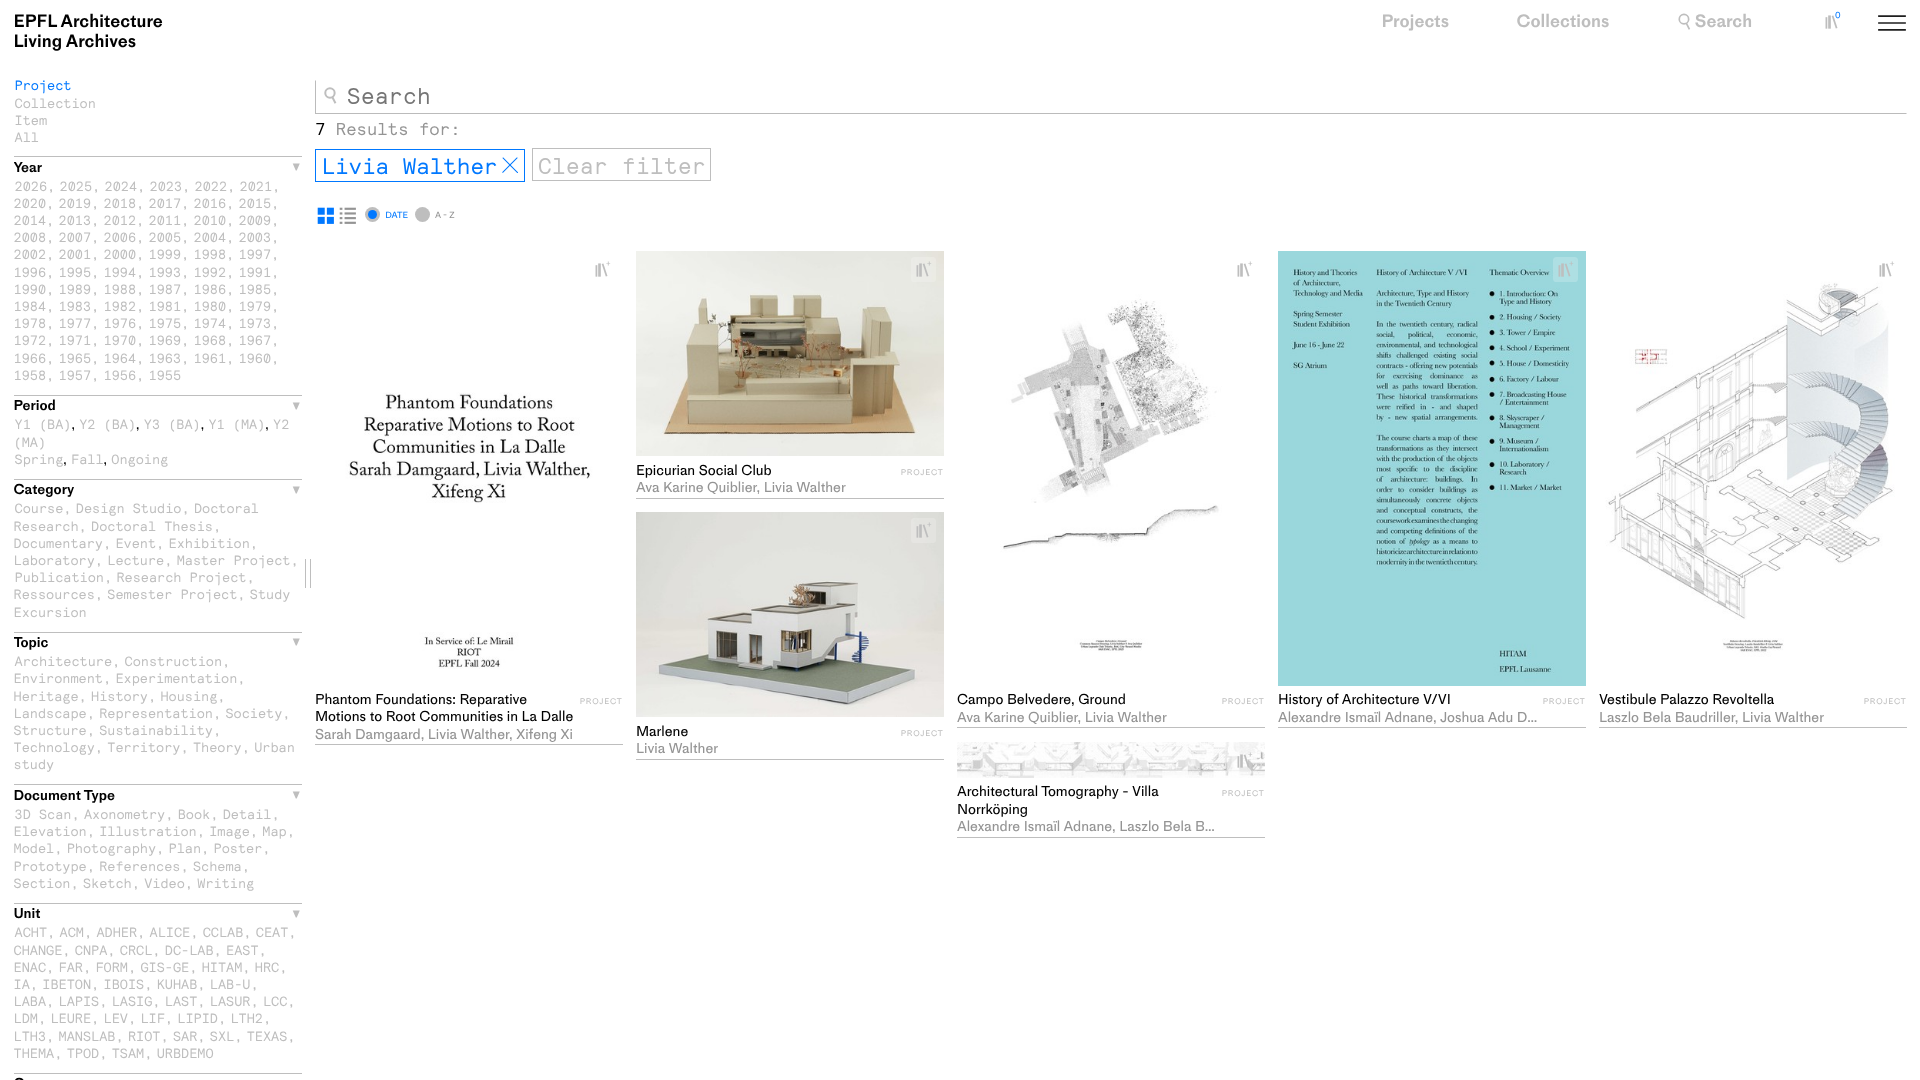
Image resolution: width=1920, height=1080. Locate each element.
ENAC (30, 966)
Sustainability (156, 729)
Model (34, 847)
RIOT (144, 1035)
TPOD (83, 1052)
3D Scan (43, 813)
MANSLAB (87, 1035)
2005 (165, 236)
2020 (30, 202)
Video (164, 882)
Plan (185, 847)
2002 (30, 253)
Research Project (181, 576)
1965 (75, 357)
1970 (120, 339)
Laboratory (54, 559)
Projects (1415, 22)
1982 (120, 305)
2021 (256, 185)
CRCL (136, 949)
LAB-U (230, 983)
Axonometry (124, 813)
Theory (217, 746)
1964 (120, 357)
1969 (165, 339)
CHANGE (38, 949)
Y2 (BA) (107, 423)
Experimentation (176, 677)
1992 (210, 271)
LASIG (132, 1000)
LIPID (197, 1017)
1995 (75, 271)
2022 (211, 185)
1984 (30, 305)
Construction (174, 660)
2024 (121, 185)
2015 (255, 202)
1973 (255, 322)
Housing (188, 695)
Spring (39, 458)
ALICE (170, 931)
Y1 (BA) (43, 423)
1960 (255, 357)
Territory (143, 746)
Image (229, 830)
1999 (165, 253)
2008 (30, 236)
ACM (72, 931)
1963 (165, 357)
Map (274, 830)
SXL (222, 1035)
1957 (75, 374)
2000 (120, 253)
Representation (156, 712)
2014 (30, 219)
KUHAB (177, 983)
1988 (120, 288)
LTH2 (246, 1017)
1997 (255, 253)
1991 (255, 271)
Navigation (1915, 24)
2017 (165, 202)
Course (39, 507)
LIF (152, 1017)
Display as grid (326, 216)
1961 (210, 357)
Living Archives (88, 32)
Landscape (50, 712)
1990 (30, 288)
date (396, 215)
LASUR (230, 1000)
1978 (30, 322)
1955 (165, 374)
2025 (76, 185)
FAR (71, 966)
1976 (120, 322)
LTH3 (30, 1035)
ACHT (31, 931)
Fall (87, 458)
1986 (210, 288)
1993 (165, 271)
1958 (30, 374)
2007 (75, 236)
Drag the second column (308, 573)
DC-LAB (189, 949)
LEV (116, 1017)
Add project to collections (610, 270)
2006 (120, 236)
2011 (165, 219)
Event (135, 542)
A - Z (444, 215)
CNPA (91, 949)
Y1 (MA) (236, 423)
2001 (75, 253)
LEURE (70, 1017)
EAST (242, 949)
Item (31, 119)
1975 (165, 322)
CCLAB (223, 931)
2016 (210, 202)
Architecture (64, 660)
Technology (54, 746)
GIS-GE (164, 966)
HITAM (222, 966)
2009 (255, 219)
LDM (26, 1017)
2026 (31, 185)
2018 (120, 202)
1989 (75, 288)
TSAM (128, 1052)
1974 (210, 322)
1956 (120, 374)
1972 (30, 339)
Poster (238, 847)
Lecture (135, 559)
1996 (30, 271)
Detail (247, 813)
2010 (210, 219)
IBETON (66, 983)
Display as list (348, 216)
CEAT (272, 931)
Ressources (54, 593)
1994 (120, 271)
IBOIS (124, 983)
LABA (30, 1000)
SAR (185, 1035)
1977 (75, 322)
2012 (120, 219)
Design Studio (129, 507)
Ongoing (139, 458)
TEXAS (267, 1035)
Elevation (50, 830)
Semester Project (172, 593)
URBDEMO (185, 1052)
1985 (255, 288)
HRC (267, 966)
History (119, 695)
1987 (165, 288)
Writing (225, 882)
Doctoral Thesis (152, 525)
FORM (111, 966)
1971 (75, 339)
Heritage (46, 695)
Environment (58, 677)
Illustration (148, 830)
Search (1723, 22)
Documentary (58, 542)
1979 (255, 305)
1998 (210, 253)
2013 (75, 219)
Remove (510, 166)
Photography (111, 847)
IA (22, 983)
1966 (30, 357)
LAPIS (79, 1000)
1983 (75, 305)
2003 (255, 236)
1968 (210, 339)
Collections (1563, 22)
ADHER (116, 931)
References (139, 865)
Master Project (234, 559)
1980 (210, 305)
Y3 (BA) (172, 423)
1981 (165, 305)
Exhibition (209, 542)
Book (194, 813)
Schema (217, 865)
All (27, 136)
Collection (55, 102)
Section (42, 882)
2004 (210, 236)
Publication (59, 576)
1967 (255, 339)
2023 (166, 185)
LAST (181, 1000)
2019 (75, 202)
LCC (275, 1000)
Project (43, 84)
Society (253, 712)
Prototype (50, 865)
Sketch (107, 882)
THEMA (34, 1052)
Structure (50, 729)
